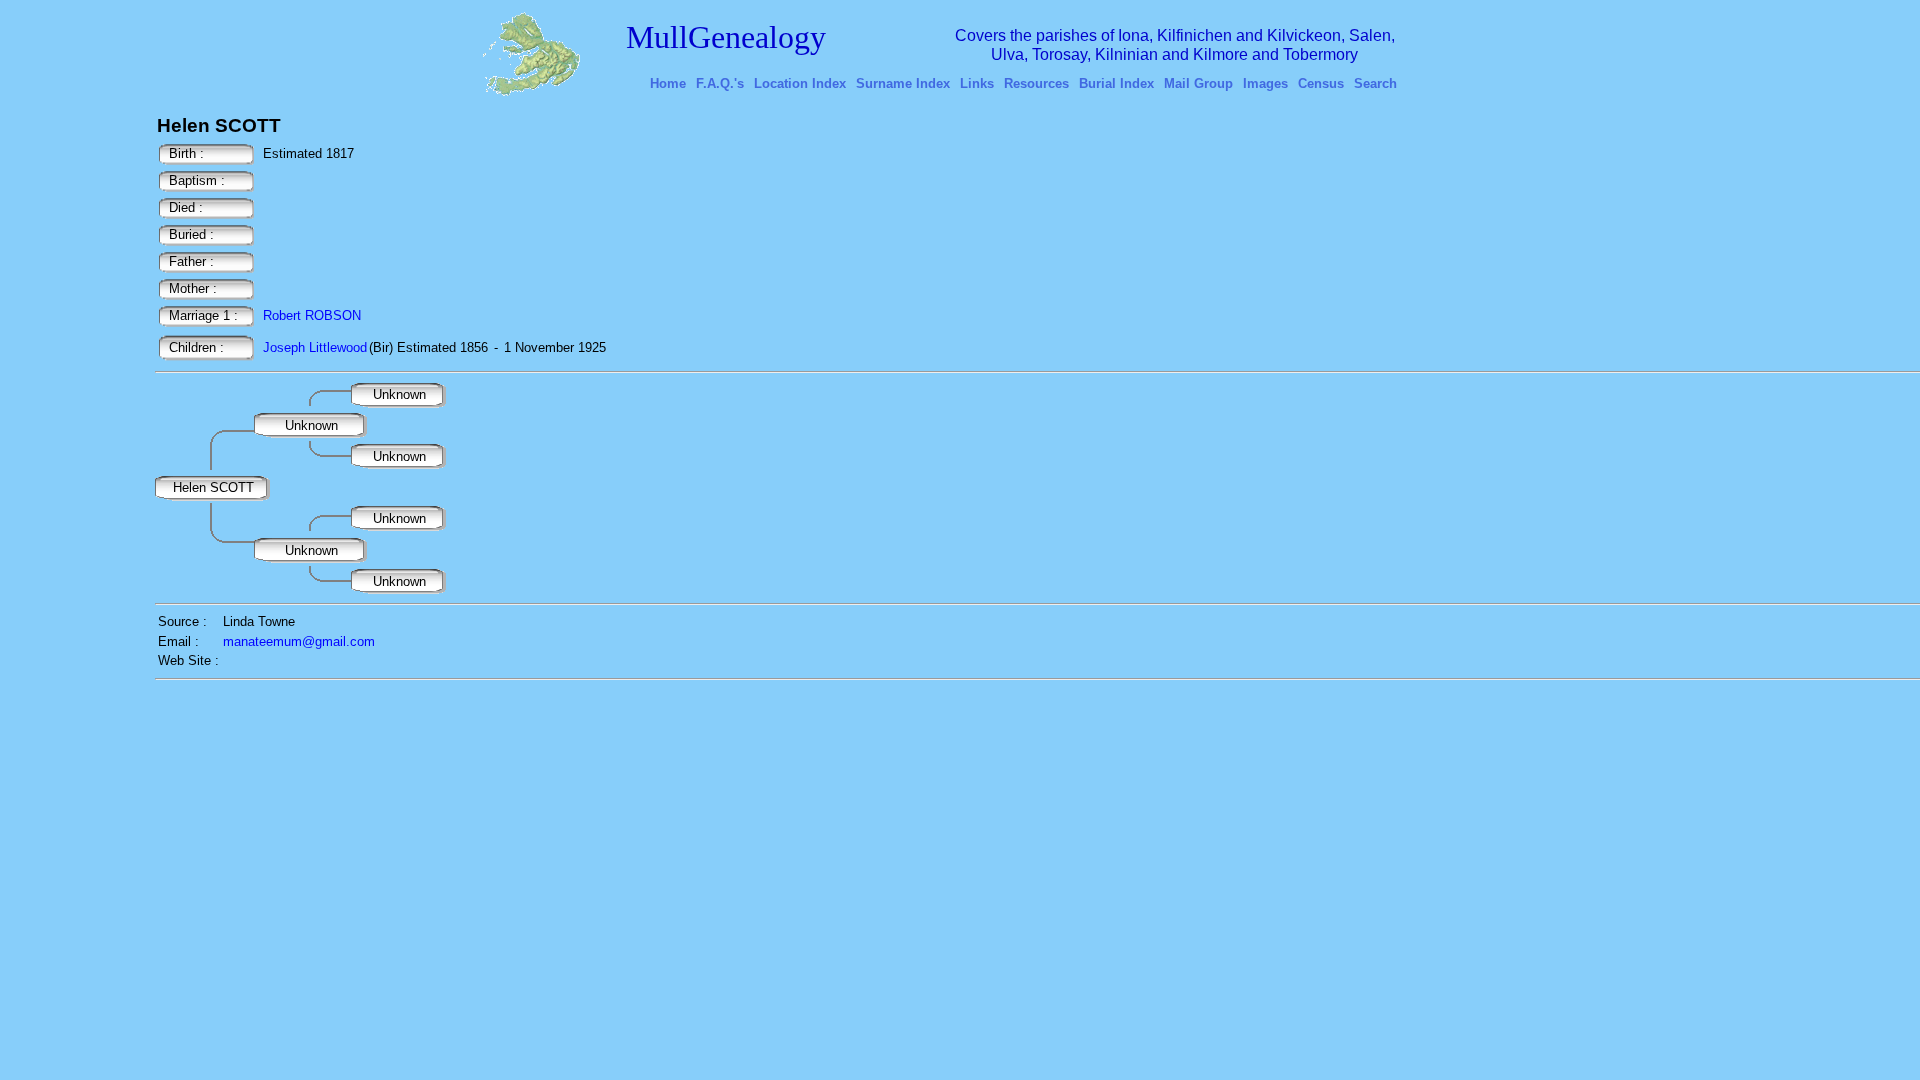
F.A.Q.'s (720, 83)
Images (1265, 83)
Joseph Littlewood (315, 347)
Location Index (800, 83)
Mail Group (1198, 83)
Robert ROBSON (312, 315)
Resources (1036, 83)
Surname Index (903, 83)
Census (1321, 83)
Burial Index (1116, 83)
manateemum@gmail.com (299, 641)
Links (977, 83)
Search (1375, 83)
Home (668, 83)
